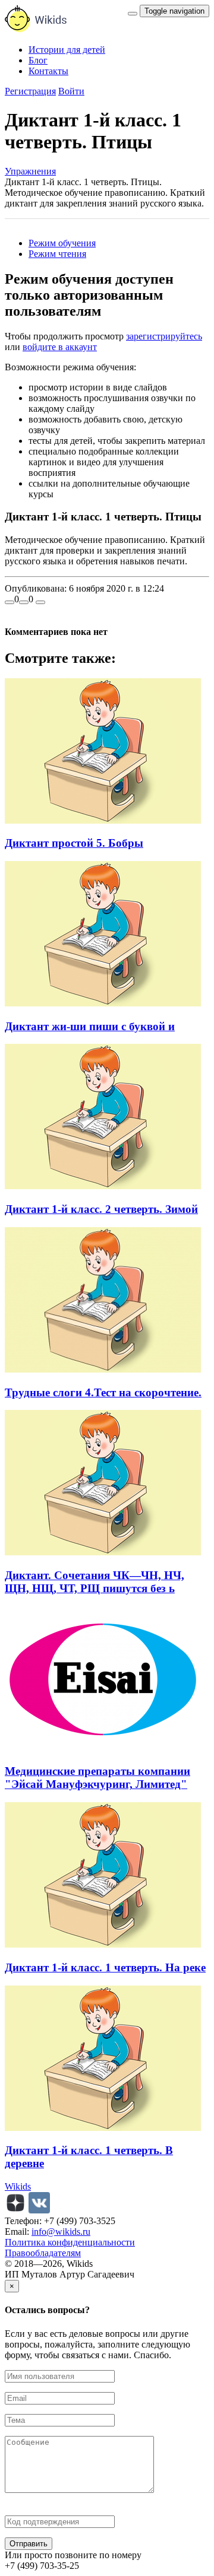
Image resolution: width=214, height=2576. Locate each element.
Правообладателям (43, 2253)
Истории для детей (67, 50)
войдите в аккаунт (60, 347)
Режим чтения (57, 254)
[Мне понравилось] (10, 602)
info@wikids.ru (61, 2232)
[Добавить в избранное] (40, 602)
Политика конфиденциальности (70, 2242)
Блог (38, 60)
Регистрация (30, 91)
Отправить (29, 2544)
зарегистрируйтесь (164, 336)
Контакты (48, 71)
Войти (71, 91)
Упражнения (30, 171)
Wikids (18, 2186)
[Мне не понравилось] (24, 602)
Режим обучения (62, 243)
